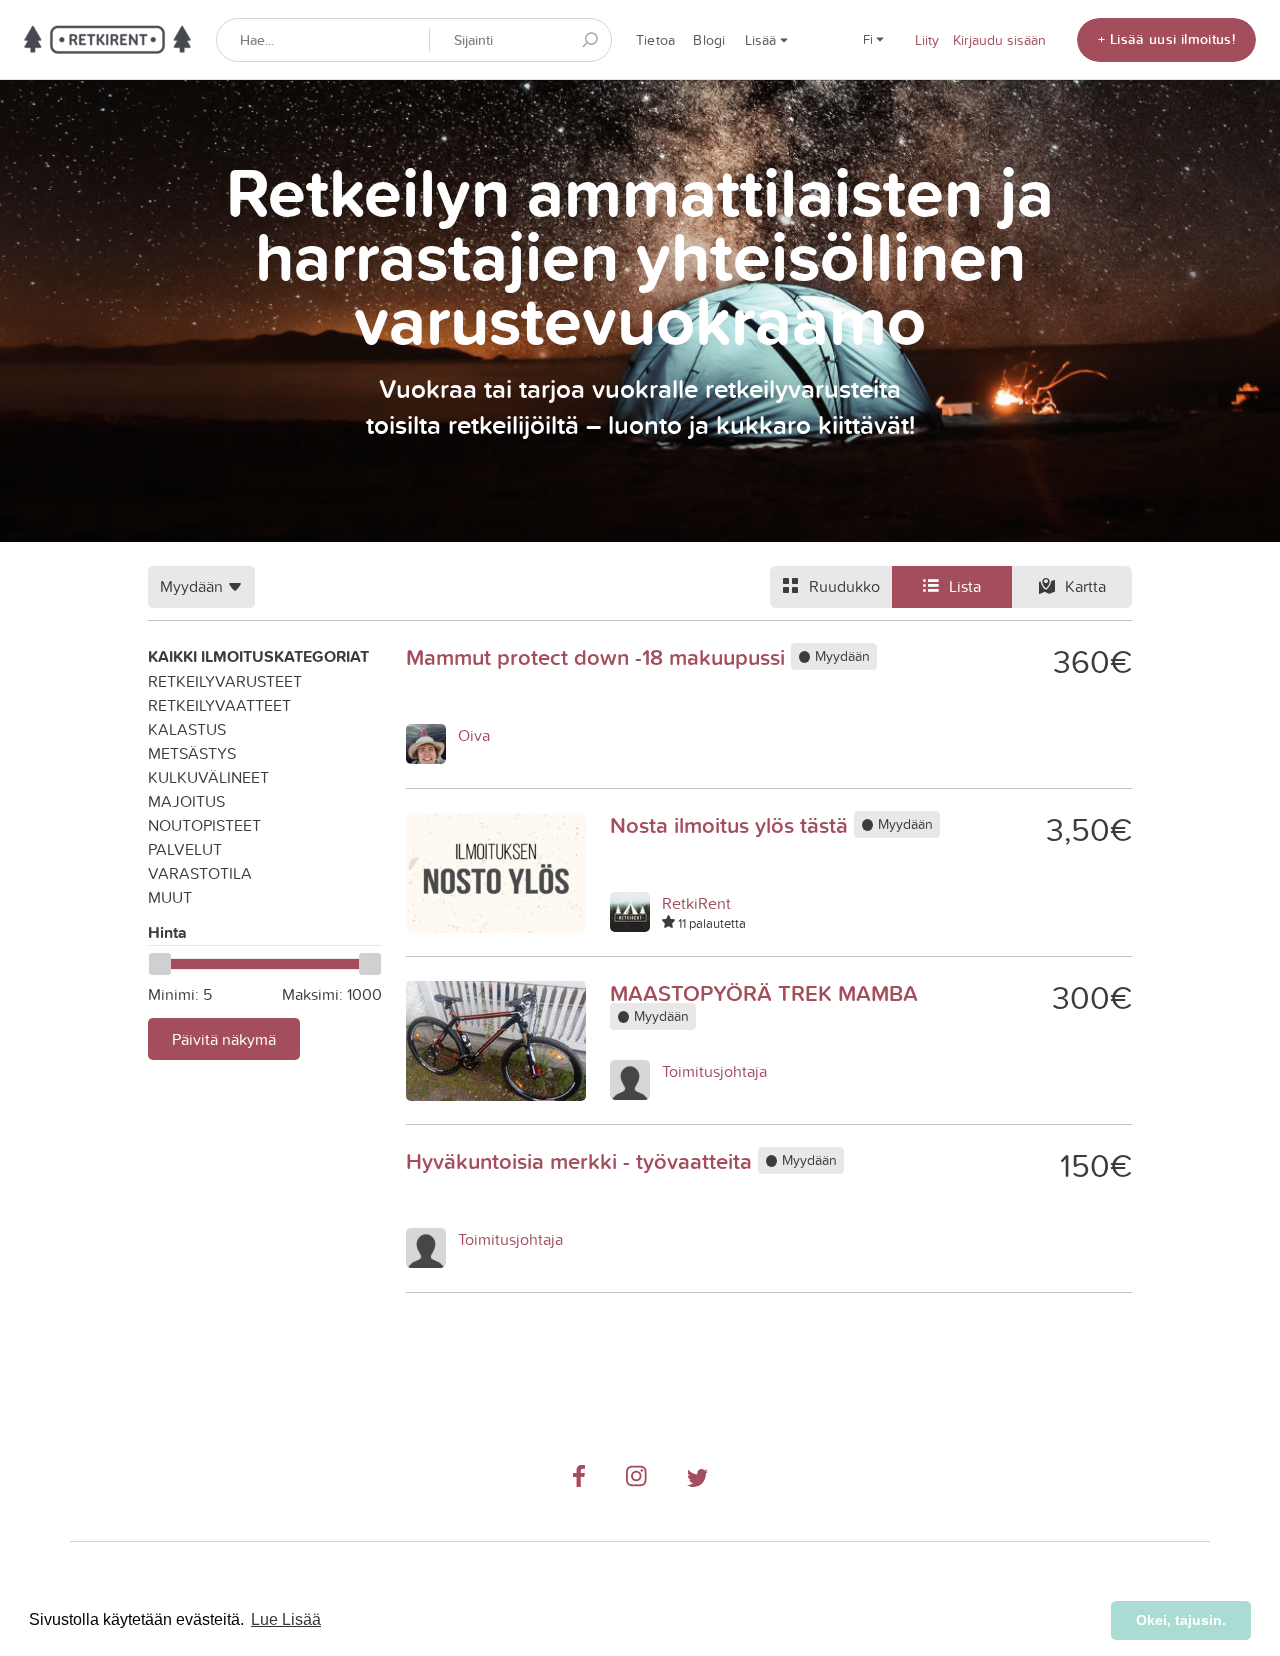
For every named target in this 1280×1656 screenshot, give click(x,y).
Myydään (840, 657)
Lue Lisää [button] (286, 1619)
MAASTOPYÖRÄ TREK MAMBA (764, 993)
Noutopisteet (204, 825)
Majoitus (186, 801)
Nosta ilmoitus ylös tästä (732, 825)
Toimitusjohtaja (714, 1071)
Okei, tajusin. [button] (1181, 1620)
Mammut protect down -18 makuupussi (598, 657)
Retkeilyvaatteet (219, 705)
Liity (927, 40)
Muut (170, 897)
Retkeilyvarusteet (225, 681)
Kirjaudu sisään (999, 40)
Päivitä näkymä (224, 1039)
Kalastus (187, 729)
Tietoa (655, 40)
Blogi (709, 40)
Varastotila (200, 873)
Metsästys (192, 753)
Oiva (474, 735)
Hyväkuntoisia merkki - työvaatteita (582, 1161)
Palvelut (185, 849)
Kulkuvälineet (208, 777)
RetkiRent (696, 903)
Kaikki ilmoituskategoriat (258, 656)
